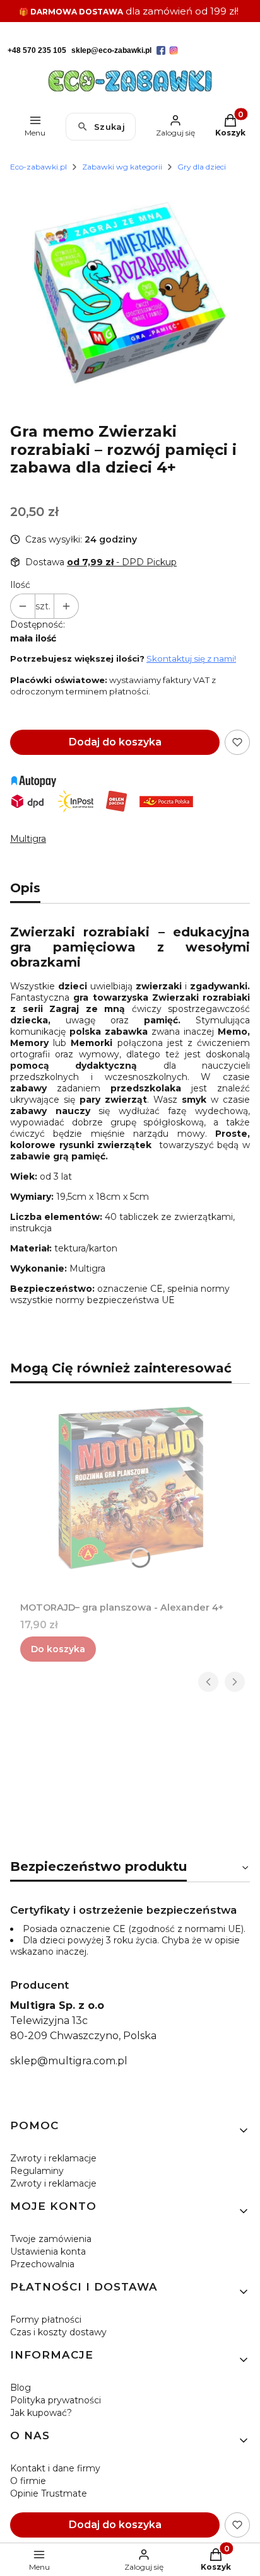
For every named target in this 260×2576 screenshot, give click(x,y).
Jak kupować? (41, 2413)
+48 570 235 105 (37, 50)
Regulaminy (37, 2171)
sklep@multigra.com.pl (69, 2061)
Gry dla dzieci (202, 167)
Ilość (20, 585)
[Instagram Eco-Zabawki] (174, 50)
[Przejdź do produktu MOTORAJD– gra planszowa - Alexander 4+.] (130, 1488)
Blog (21, 2388)
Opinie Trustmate (49, 2493)
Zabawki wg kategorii (122, 167)
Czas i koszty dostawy (58, 2332)
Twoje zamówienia (51, 2239)
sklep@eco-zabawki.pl (111, 50)
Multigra (28, 839)
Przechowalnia (42, 2264)
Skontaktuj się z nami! (191, 658)
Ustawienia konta (48, 2251)
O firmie (28, 2481)
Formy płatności (46, 2320)
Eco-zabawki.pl (38, 167)
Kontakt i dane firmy (55, 2468)
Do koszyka (58, 1649)
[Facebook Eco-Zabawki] (161, 50)
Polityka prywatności (56, 2400)
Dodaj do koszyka (115, 742)
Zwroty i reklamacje (53, 2158)
